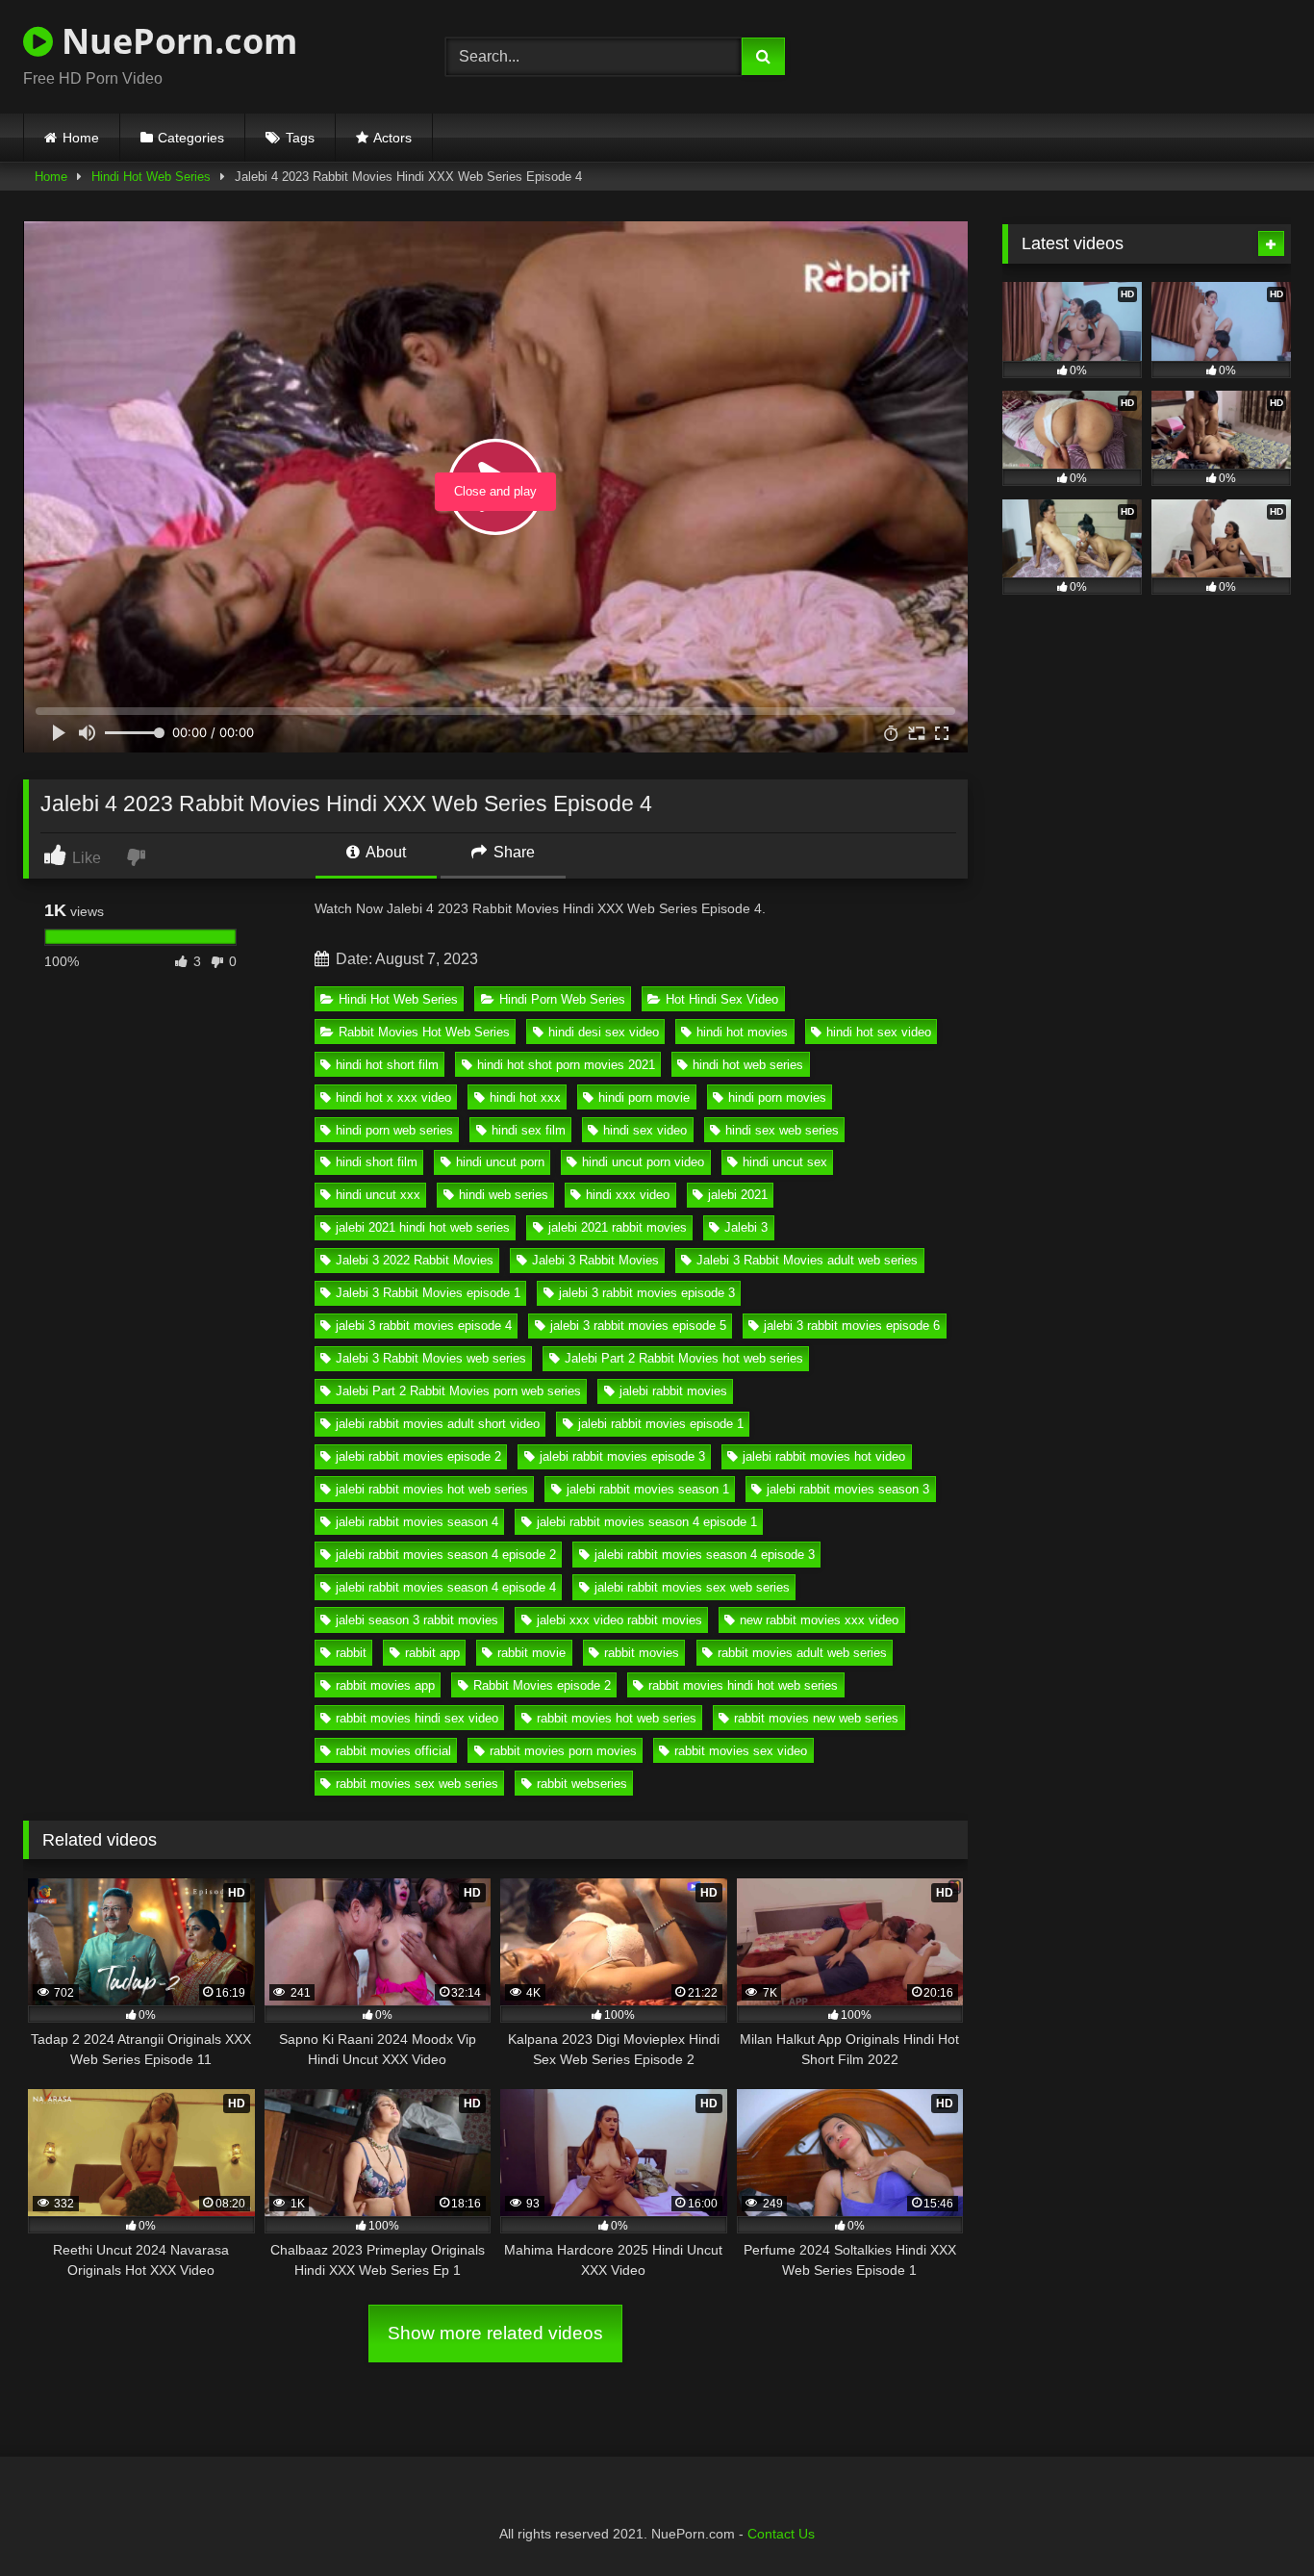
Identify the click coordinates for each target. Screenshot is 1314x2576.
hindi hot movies (742, 1032)
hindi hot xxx (525, 1097)
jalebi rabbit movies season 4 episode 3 (705, 1555)
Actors (392, 138)
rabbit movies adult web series (802, 1653)
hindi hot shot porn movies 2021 (566, 1065)
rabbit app (432, 1653)
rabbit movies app (385, 1685)
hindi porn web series (394, 1130)
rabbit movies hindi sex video (417, 1718)
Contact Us (781, 2534)
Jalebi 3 (746, 1227)
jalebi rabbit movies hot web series (432, 1489)
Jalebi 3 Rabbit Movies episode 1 (428, 1293)
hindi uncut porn (500, 1162)
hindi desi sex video (604, 1032)
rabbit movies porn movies (563, 1751)
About (384, 852)
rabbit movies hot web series (617, 1718)
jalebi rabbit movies (673, 1391)
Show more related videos (495, 2333)
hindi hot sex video (879, 1032)
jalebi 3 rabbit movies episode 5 (638, 1326)
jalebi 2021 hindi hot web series (423, 1227)
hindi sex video (645, 1130)
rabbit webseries (582, 1784)
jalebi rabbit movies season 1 (648, 1489)
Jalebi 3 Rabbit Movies (595, 1260)
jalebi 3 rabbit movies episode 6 (852, 1326)
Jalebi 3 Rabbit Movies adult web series (807, 1260)
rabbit (351, 1653)
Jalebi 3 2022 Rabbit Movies (415, 1260)
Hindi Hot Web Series (151, 177)
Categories (191, 138)
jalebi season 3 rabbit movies (417, 1620)
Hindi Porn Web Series (562, 999)
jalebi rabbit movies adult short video (438, 1424)
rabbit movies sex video (741, 1751)
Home (81, 138)
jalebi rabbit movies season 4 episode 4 (446, 1587)
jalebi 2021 (738, 1195)
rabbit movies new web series (816, 1718)
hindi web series (504, 1195)
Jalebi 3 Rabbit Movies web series (431, 1358)
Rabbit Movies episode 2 (542, 1685)
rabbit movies (642, 1653)
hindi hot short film (387, 1065)
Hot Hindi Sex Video (722, 999)
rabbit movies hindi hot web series (743, 1685)
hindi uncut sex (785, 1162)
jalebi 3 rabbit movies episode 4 (424, 1326)
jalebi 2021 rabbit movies (618, 1227)
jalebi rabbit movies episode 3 (622, 1456)
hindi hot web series (748, 1065)
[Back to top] (1254, 2519)
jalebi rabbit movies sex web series (692, 1587)
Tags (300, 138)
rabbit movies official (393, 1751)
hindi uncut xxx (378, 1195)
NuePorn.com (175, 41)
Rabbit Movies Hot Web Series (424, 1032)
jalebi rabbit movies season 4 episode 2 (446, 1555)
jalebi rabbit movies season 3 (848, 1489)
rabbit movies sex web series (417, 1784)
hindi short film (377, 1162)
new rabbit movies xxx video (819, 1620)
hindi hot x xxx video (393, 1097)
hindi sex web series (782, 1130)
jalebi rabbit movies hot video (824, 1456)
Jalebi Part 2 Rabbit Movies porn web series (458, 1391)
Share (512, 852)
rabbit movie (531, 1653)
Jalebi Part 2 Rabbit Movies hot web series (684, 1358)
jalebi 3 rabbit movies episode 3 (647, 1293)
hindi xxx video (628, 1195)
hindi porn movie (644, 1097)
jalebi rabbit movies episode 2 (418, 1456)
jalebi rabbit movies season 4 (417, 1522)
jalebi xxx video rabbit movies (619, 1620)
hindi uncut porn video (643, 1162)
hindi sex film (529, 1130)
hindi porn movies (777, 1097)
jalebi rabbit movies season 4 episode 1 (647, 1522)
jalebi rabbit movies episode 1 (661, 1424)
